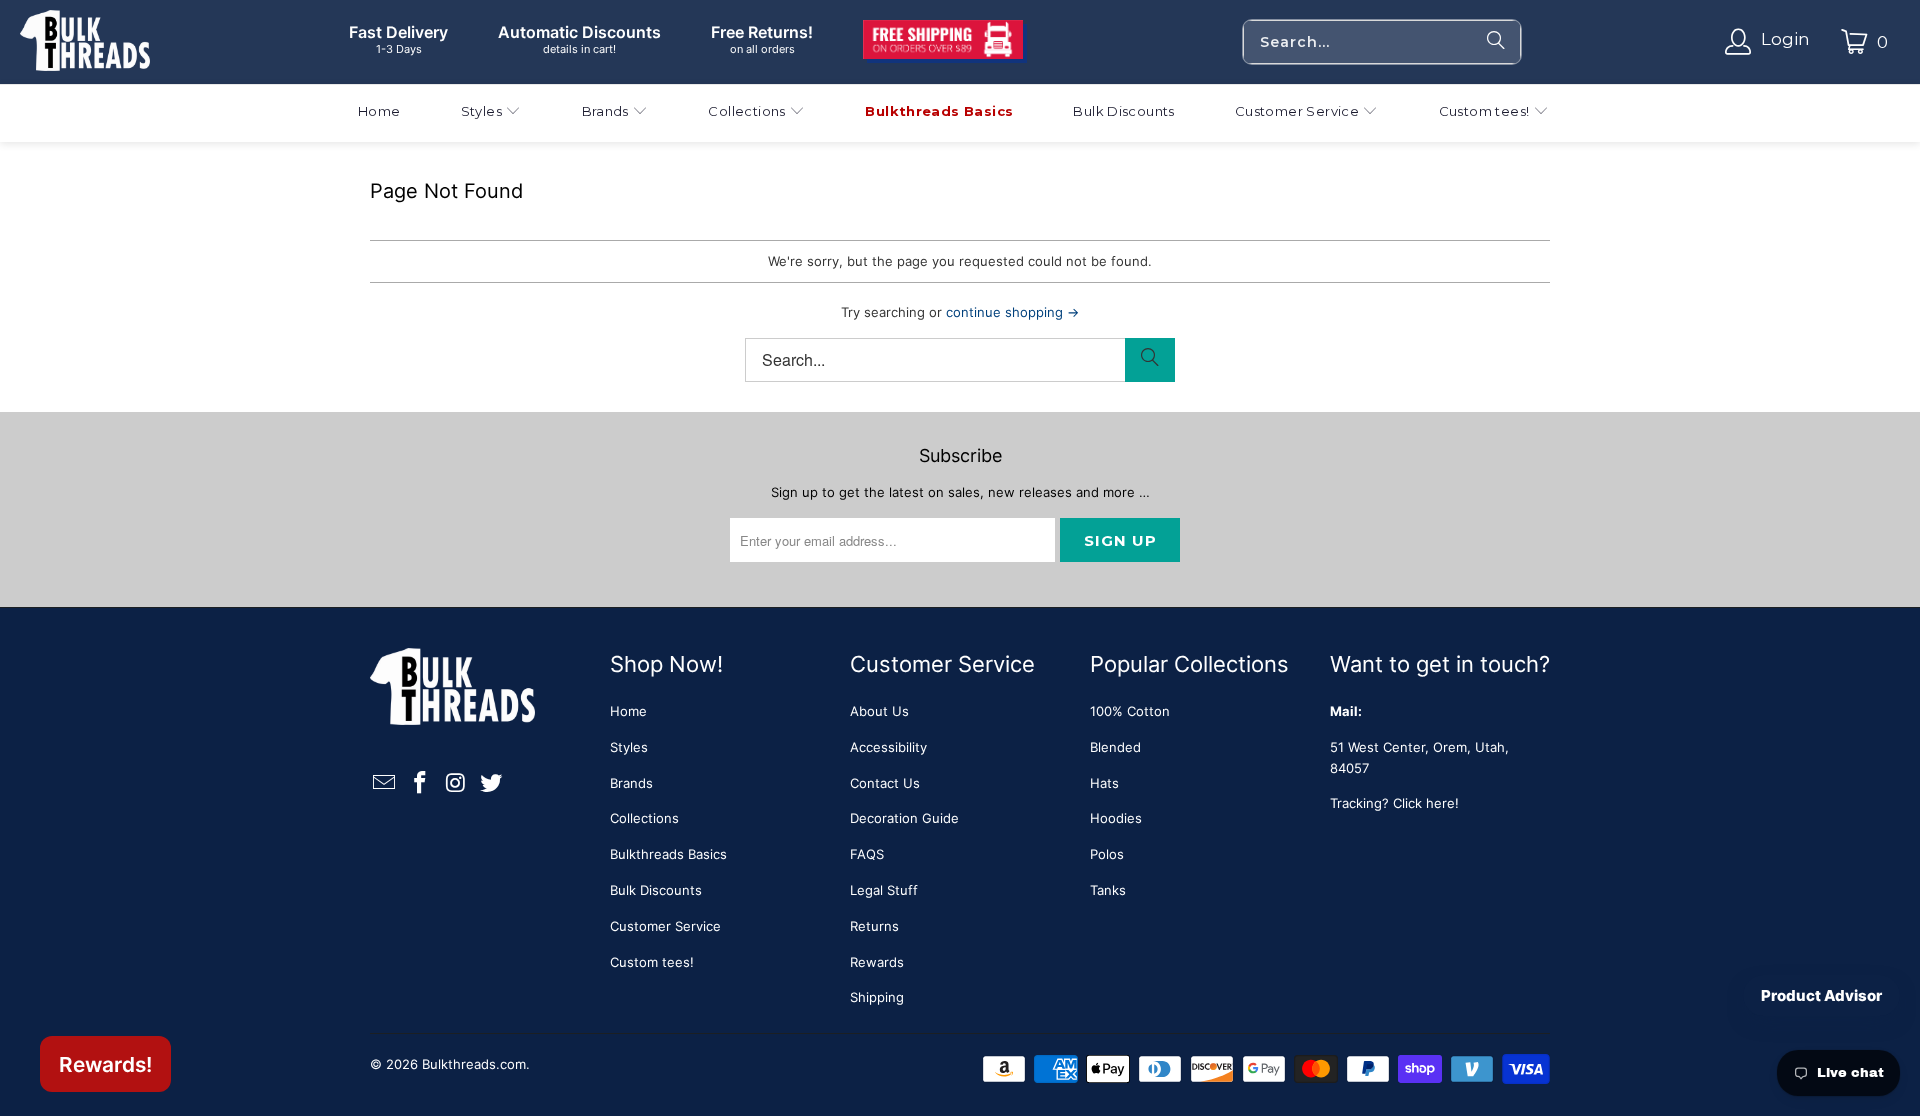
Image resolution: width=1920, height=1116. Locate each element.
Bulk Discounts (656, 890)
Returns (874, 926)
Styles (629, 747)
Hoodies (1116, 818)
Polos (1107, 854)
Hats (1104, 783)
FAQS (867, 854)
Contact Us (885, 783)
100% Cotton (1130, 711)
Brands (631, 783)
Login (1785, 39)
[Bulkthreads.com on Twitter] (492, 783)
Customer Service (665, 926)
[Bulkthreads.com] (85, 42)
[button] (491, 113)
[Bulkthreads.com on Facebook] (421, 783)
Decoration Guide (904, 818)
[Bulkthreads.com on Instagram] (456, 783)
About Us (879, 711)
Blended (1115, 747)
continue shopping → (1012, 312)
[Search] (1496, 42)
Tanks (1108, 890)
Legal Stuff (884, 890)
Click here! (1426, 803)
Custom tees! (652, 962)
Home (628, 711)
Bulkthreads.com (474, 1064)
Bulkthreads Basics (668, 854)
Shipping (877, 997)
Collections (644, 818)
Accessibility (888, 747)
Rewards (877, 962)
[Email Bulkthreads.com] (385, 783)
